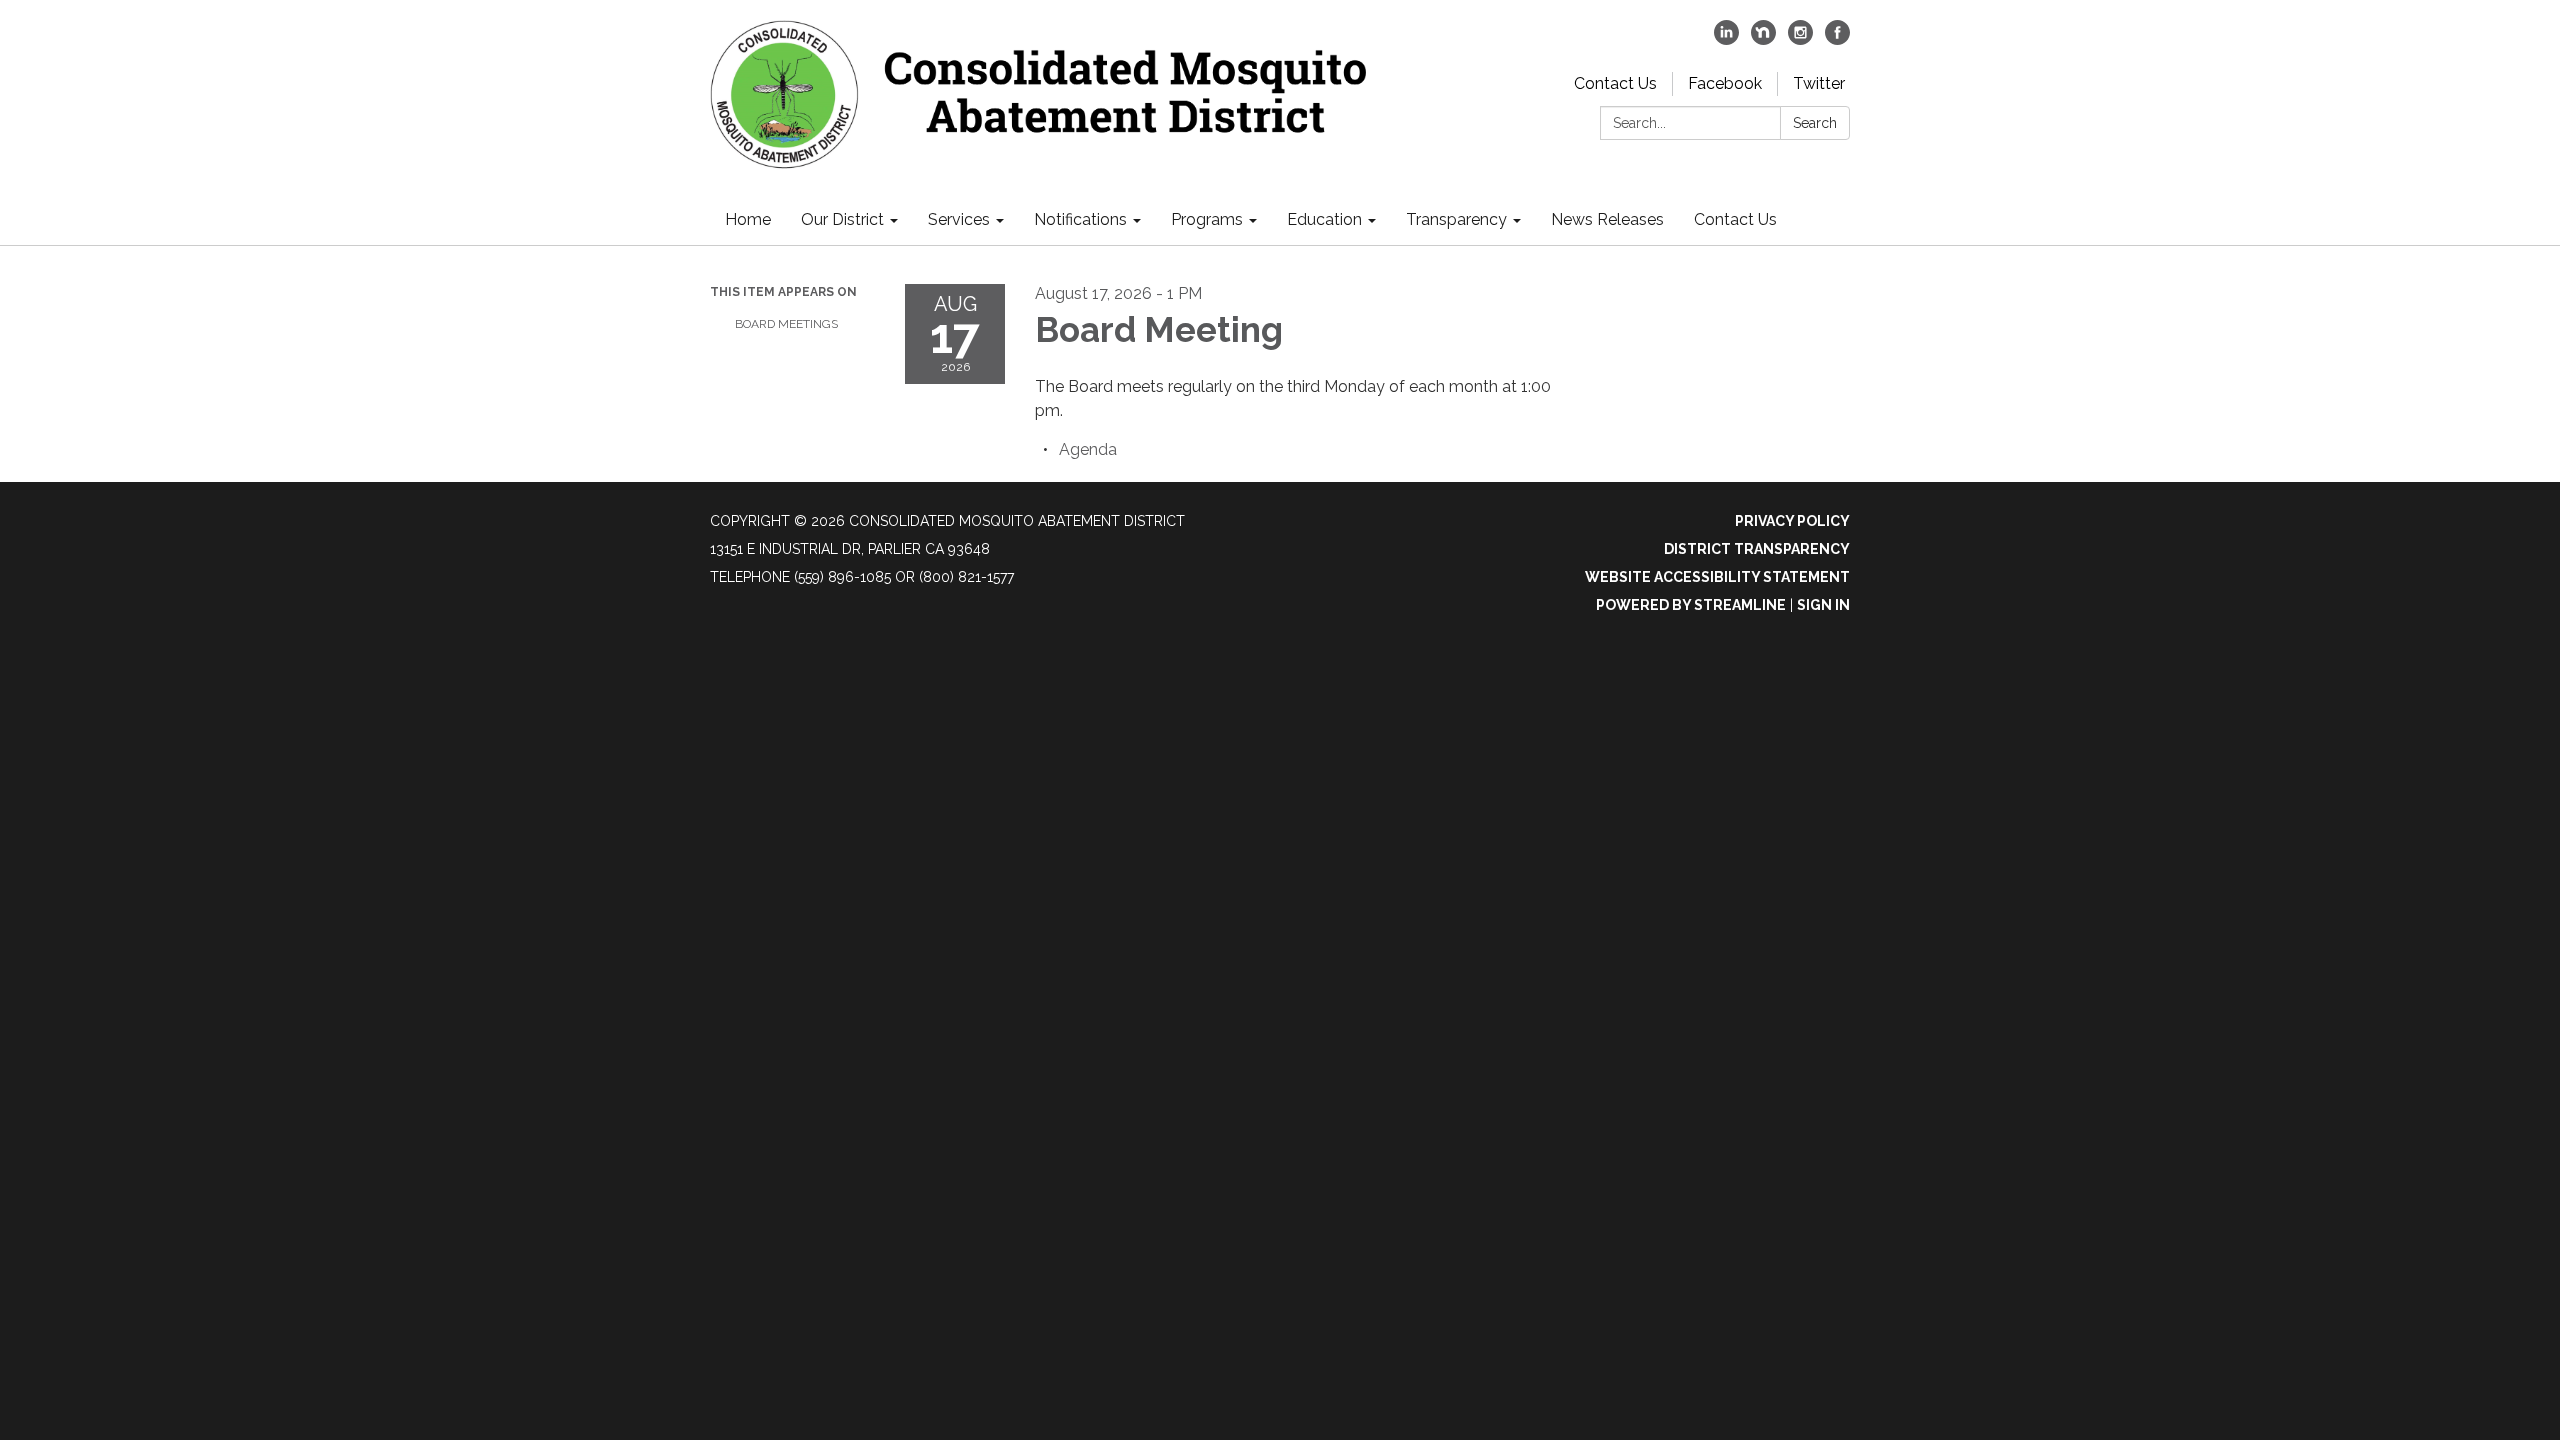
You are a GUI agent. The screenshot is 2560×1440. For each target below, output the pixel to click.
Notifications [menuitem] (1080, 219)
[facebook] (1837, 39)
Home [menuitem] (748, 219)
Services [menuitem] (959, 219)
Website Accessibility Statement (1717, 577)
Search (1815, 123)
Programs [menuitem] (1207, 219)
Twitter (1819, 83)
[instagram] (1800, 39)
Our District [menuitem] (842, 219)
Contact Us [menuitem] (1735, 219)
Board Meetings (786, 324)
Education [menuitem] (1324, 219)
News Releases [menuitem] (1607, 219)
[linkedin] (1726, 39)
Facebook (1725, 83)
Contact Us (1615, 83)
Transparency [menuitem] (1456, 219)
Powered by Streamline (1691, 605)
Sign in (1823, 605)
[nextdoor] (1763, 39)
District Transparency (1757, 549)
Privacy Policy (1792, 521)
